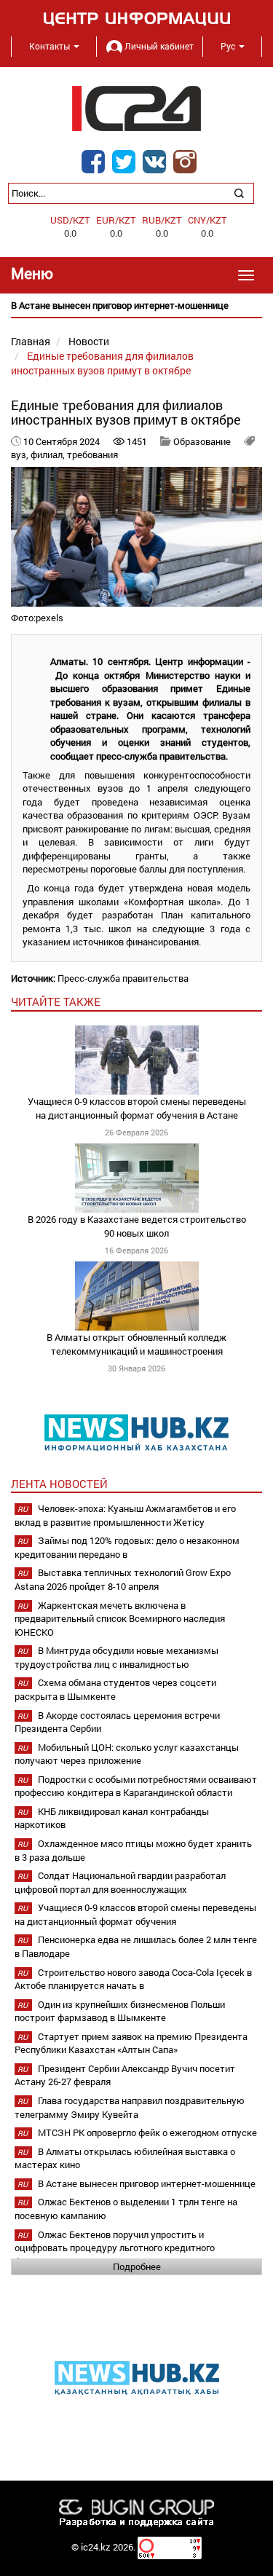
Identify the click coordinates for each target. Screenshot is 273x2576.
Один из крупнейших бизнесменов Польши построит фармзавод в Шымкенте (120, 2011)
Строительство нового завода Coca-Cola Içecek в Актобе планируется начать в (133, 1979)
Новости (89, 341)
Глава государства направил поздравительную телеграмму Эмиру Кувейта (130, 2107)
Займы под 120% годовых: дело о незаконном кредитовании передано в (127, 1547)
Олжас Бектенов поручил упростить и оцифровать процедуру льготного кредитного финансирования (115, 2248)
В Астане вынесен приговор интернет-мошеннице (147, 2183)
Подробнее (137, 2266)
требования (92, 454)
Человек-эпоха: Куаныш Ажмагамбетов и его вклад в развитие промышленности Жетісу (125, 1515)
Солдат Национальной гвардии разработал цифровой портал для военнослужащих (120, 1882)
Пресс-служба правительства (123, 978)
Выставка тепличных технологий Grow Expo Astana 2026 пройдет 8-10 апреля (123, 1579)
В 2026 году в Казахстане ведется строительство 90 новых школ (137, 1226)
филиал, (49, 454)
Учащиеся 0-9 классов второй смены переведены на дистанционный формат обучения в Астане (137, 1108)
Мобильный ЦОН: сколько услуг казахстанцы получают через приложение (127, 1754)
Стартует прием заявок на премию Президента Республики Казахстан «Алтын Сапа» (131, 2043)
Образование (202, 441)
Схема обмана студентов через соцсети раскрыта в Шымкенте (115, 1689)
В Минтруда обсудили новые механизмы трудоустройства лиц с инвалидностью (116, 1657)
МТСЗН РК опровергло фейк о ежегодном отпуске (147, 2132)
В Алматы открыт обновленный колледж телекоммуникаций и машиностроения (136, 1344)
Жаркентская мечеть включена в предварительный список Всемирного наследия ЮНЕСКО (120, 1619)
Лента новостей (59, 1484)
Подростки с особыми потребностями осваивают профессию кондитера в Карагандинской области (136, 1786)
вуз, (21, 454)
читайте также (56, 1001)
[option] (136, 306)
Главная (31, 341)
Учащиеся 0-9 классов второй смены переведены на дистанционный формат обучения (135, 1914)
